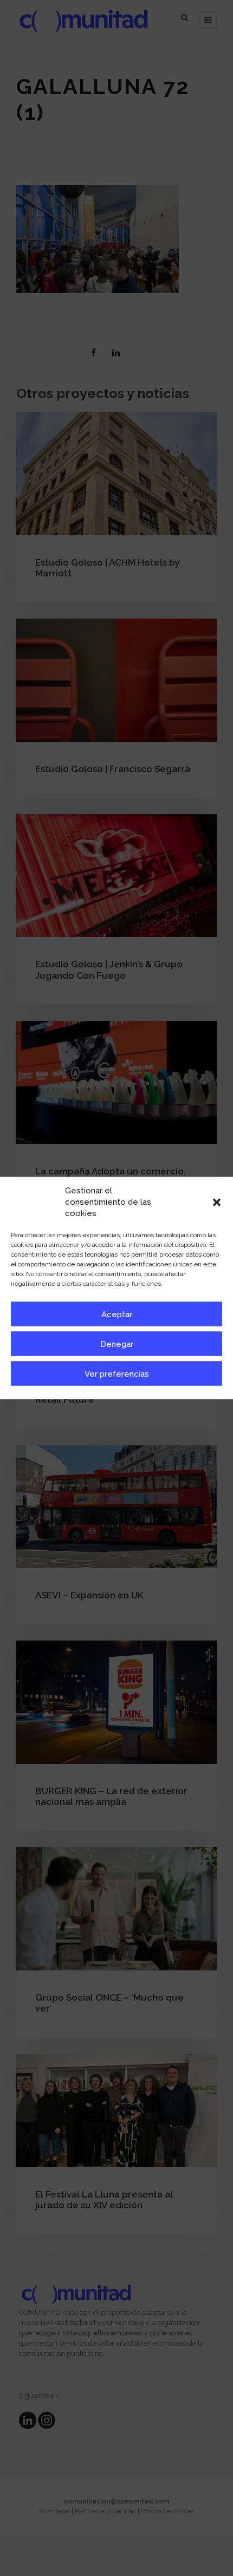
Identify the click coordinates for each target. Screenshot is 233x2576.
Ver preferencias (117, 1373)
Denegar (117, 1344)
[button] (217, 1202)
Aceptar (117, 1314)
